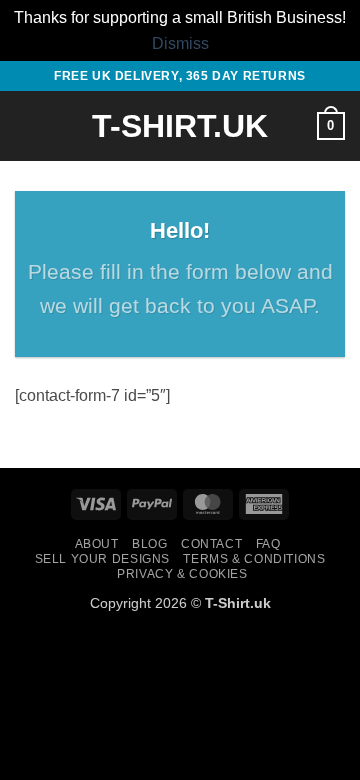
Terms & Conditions (254, 559)
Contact (211, 544)
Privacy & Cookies (182, 574)
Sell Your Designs (102, 559)
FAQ (268, 544)
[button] (27, 126)
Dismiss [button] (180, 43)
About (97, 544)
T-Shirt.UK (180, 126)
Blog (149, 544)
